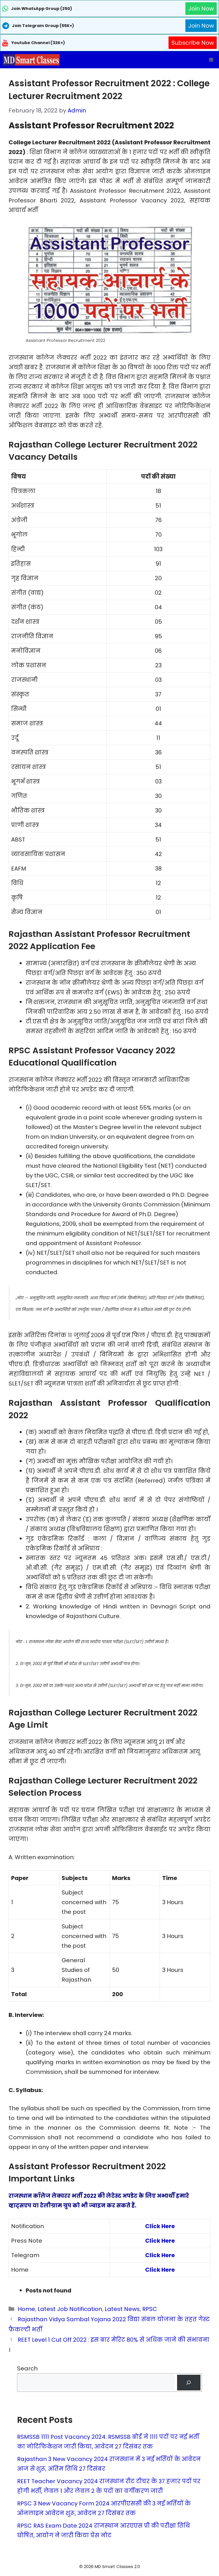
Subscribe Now (193, 43)
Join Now (201, 9)
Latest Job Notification (70, 2309)
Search (27, 2368)
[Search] (189, 2383)
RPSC (150, 2309)
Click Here (160, 2226)
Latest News (122, 2309)
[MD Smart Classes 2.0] (31, 60)
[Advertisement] (109, 2565)
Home (26, 2309)
